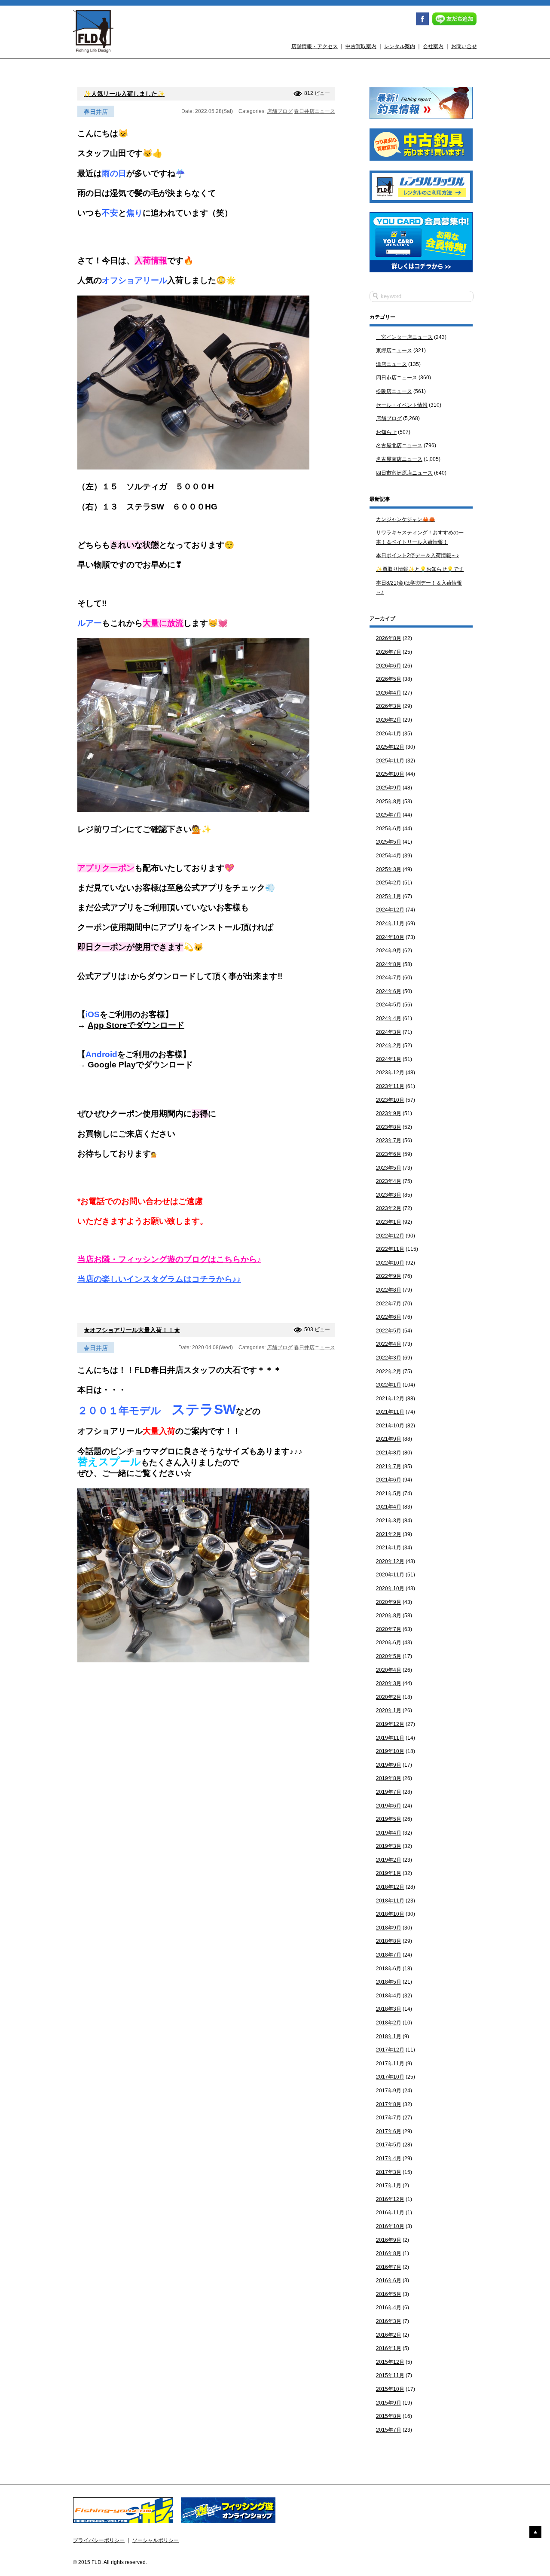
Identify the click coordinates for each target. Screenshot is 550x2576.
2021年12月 (390, 1399)
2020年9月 (389, 1602)
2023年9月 (389, 1113)
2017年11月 (390, 2064)
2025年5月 (389, 842)
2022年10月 (390, 1263)
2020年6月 (389, 1643)
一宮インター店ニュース (404, 337)
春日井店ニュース (315, 111)
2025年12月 (390, 747)
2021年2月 (389, 1534)
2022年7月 (389, 1304)
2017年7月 (389, 2118)
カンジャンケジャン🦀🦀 (406, 519)
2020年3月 (389, 1683)
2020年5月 (389, 1656)
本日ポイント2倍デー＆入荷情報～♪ (417, 555)
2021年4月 (389, 1507)
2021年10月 (390, 1426)
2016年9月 (389, 2240)
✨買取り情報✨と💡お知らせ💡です (420, 569)
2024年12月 (390, 910)
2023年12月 (390, 1073)
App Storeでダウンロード (136, 1025)
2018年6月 (389, 1969)
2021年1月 (389, 1548)
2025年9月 (389, 788)
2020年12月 (390, 1561)
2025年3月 (389, 869)
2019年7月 (389, 1792)
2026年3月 (389, 706)
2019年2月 (389, 1860)
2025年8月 (389, 802)
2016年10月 (390, 2226)
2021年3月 (389, 1521)
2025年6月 (389, 829)
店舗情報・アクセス (315, 46)
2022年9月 (389, 1276)
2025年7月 (389, 815)
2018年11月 (390, 1901)
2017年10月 (390, 2077)
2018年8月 (389, 1941)
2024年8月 (389, 964)
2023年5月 (389, 1168)
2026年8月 (389, 638)
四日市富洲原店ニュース (404, 473)
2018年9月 (389, 1928)
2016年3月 (389, 2321)
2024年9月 (389, 951)
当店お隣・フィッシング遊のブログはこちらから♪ (169, 1259)
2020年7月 (389, 1629)
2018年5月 (389, 1982)
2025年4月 (389, 856)
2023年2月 (389, 1208)
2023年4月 (389, 1181)
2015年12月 (390, 2362)
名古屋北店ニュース (399, 445)
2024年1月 (389, 1059)
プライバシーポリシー (99, 2540)
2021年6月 (389, 1480)
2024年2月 (389, 1046)
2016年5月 (389, 2294)
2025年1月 (389, 896)
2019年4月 (389, 1833)
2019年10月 (390, 1751)
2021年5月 (389, 1494)
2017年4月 (389, 2158)
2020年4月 (389, 1670)
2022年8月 (389, 1290)
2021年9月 (389, 1439)
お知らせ (386, 432)
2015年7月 (389, 2430)
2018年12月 (390, 1887)
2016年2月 (389, 2335)
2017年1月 (389, 2186)
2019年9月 (389, 1765)
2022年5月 (389, 1331)
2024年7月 (389, 978)
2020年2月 (389, 1697)
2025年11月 (390, 761)
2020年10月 (390, 1588)
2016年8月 (389, 2253)
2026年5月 (389, 679)
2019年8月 (389, 1778)
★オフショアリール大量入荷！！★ (132, 1330)
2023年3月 (389, 1195)
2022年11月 (390, 1249)
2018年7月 (389, 1955)
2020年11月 (390, 1575)
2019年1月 (389, 1873)
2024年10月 (390, 937)
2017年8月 (389, 2104)
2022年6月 (389, 1317)
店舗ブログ (280, 111)
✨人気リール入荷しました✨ (124, 94)
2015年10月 (390, 2389)
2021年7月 (389, 1466)
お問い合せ (464, 46)
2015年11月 (390, 2375)
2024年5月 (389, 1005)
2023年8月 (389, 1127)
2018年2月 (389, 2023)
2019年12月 (390, 1724)
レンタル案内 (400, 46)
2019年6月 (389, 1806)
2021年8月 (389, 1453)
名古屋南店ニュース (399, 459)
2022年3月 (389, 1358)
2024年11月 (390, 924)
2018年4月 (389, 1996)
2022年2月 (389, 1372)
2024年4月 (389, 1018)
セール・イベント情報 (402, 405)
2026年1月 (389, 734)
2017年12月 (390, 2050)
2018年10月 (390, 1914)
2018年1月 (389, 2036)
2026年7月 (389, 652)
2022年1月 (389, 1385)
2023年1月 (389, 1222)
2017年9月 (389, 2091)
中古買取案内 (361, 46)
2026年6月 (389, 666)
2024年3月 (389, 1032)
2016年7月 (389, 2267)
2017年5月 (389, 2145)
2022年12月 (390, 1236)
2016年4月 (389, 2308)
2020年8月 (389, 1616)
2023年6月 (389, 1154)
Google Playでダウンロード (140, 1065)
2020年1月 (389, 1710)
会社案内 (433, 46)
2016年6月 (389, 2280)
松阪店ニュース (394, 391)
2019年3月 (389, 1846)
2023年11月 (390, 1086)
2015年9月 (389, 2403)
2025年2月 (389, 883)
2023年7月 (389, 1140)
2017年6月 (389, 2131)
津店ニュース (391, 364)
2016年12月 (390, 2199)
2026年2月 (389, 720)
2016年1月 (389, 2348)
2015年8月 (389, 2416)
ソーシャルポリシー (156, 2540)
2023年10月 (390, 1100)
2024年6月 (389, 991)
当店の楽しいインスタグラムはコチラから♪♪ (159, 1279)
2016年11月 (390, 2213)
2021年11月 (390, 1412)
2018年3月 (389, 2009)
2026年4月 (389, 693)
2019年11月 (390, 1738)
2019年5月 (389, 1819)
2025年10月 (390, 774)
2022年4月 (389, 1344)
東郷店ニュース (394, 351)
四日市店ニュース (397, 378)
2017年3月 (389, 2172)
